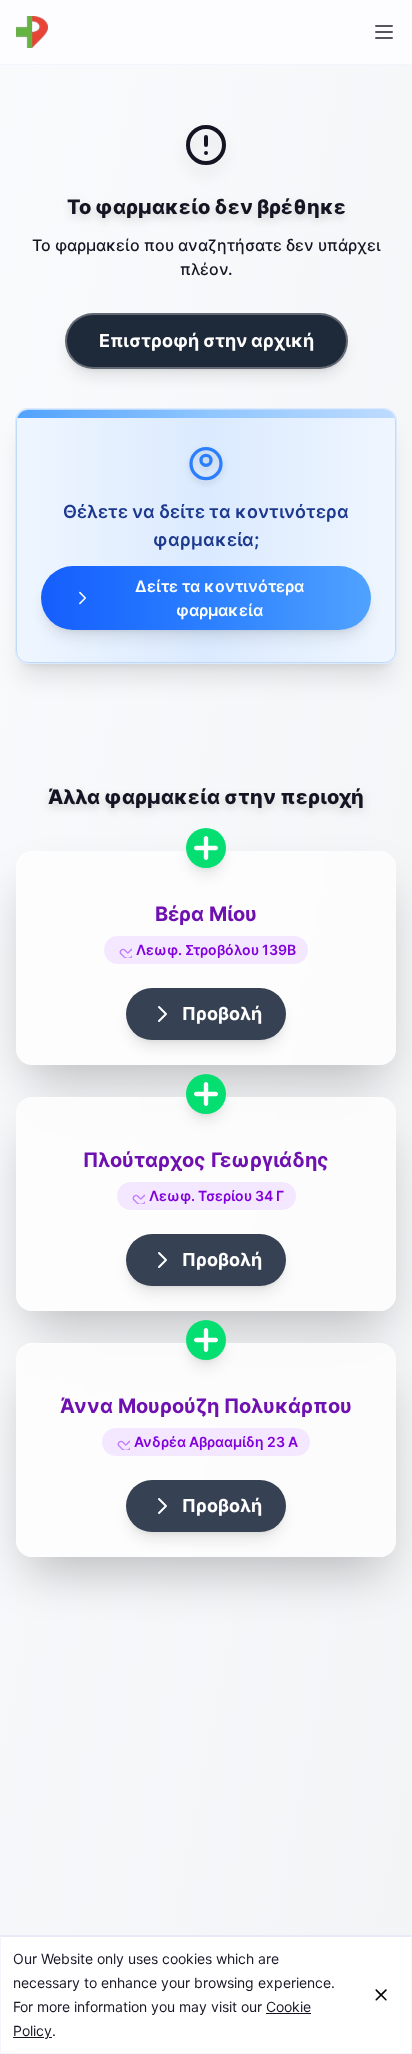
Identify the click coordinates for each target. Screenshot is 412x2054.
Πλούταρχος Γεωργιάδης (206, 1160)
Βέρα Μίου (206, 914)
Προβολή (222, 1013)
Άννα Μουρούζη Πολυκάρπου (206, 1406)
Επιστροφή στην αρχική (206, 340)
